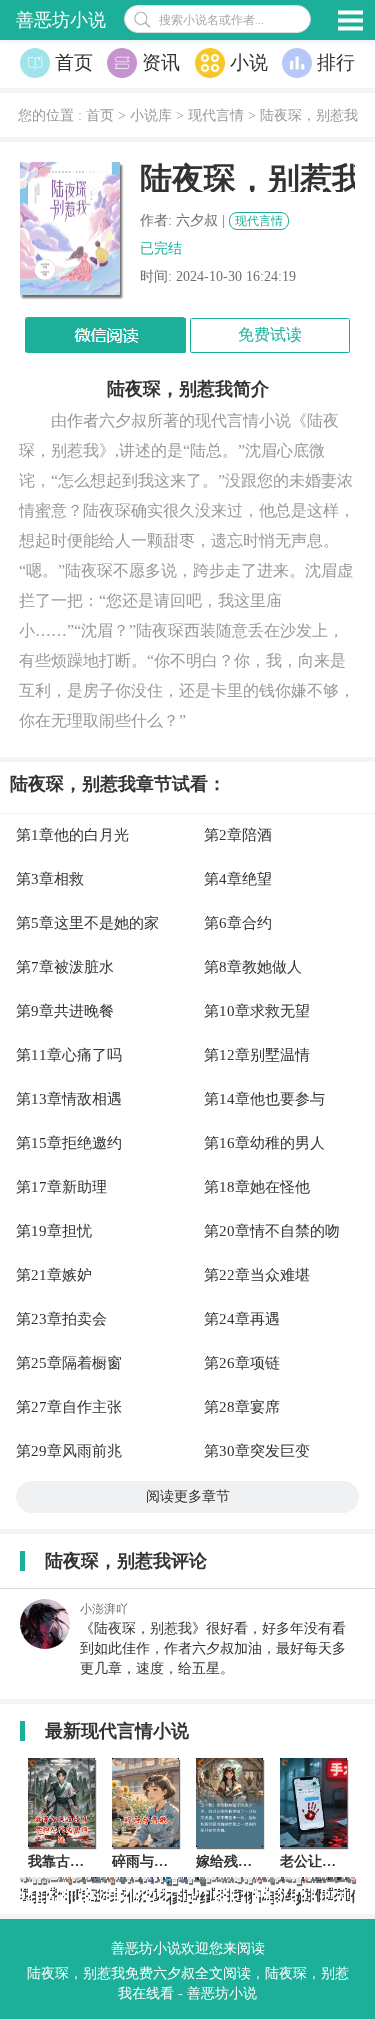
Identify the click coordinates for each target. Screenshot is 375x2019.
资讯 (161, 62)
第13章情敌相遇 (69, 1099)
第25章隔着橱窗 (69, 1363)
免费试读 (270, 334)
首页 (74, 62)
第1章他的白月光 (72, 835)
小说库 (151, 115)
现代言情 (216, 115)
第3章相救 (50, 879)
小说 (249, 62)
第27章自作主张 (69, 1407)
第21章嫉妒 (54, 1275)
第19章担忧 (54, 1231)
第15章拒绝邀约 (69, 1143)
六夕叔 (197, 220)
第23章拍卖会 (61, 1319)
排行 (336, 62)
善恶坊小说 (61, 20)
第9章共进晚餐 (65, 1011)
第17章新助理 (61, 1187)
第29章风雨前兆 (69, 1451)
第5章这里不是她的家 (87, 923)
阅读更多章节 (188, 1496)
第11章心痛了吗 (69, 1055)
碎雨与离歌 (147, 1861)
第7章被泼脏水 (65, 967)
